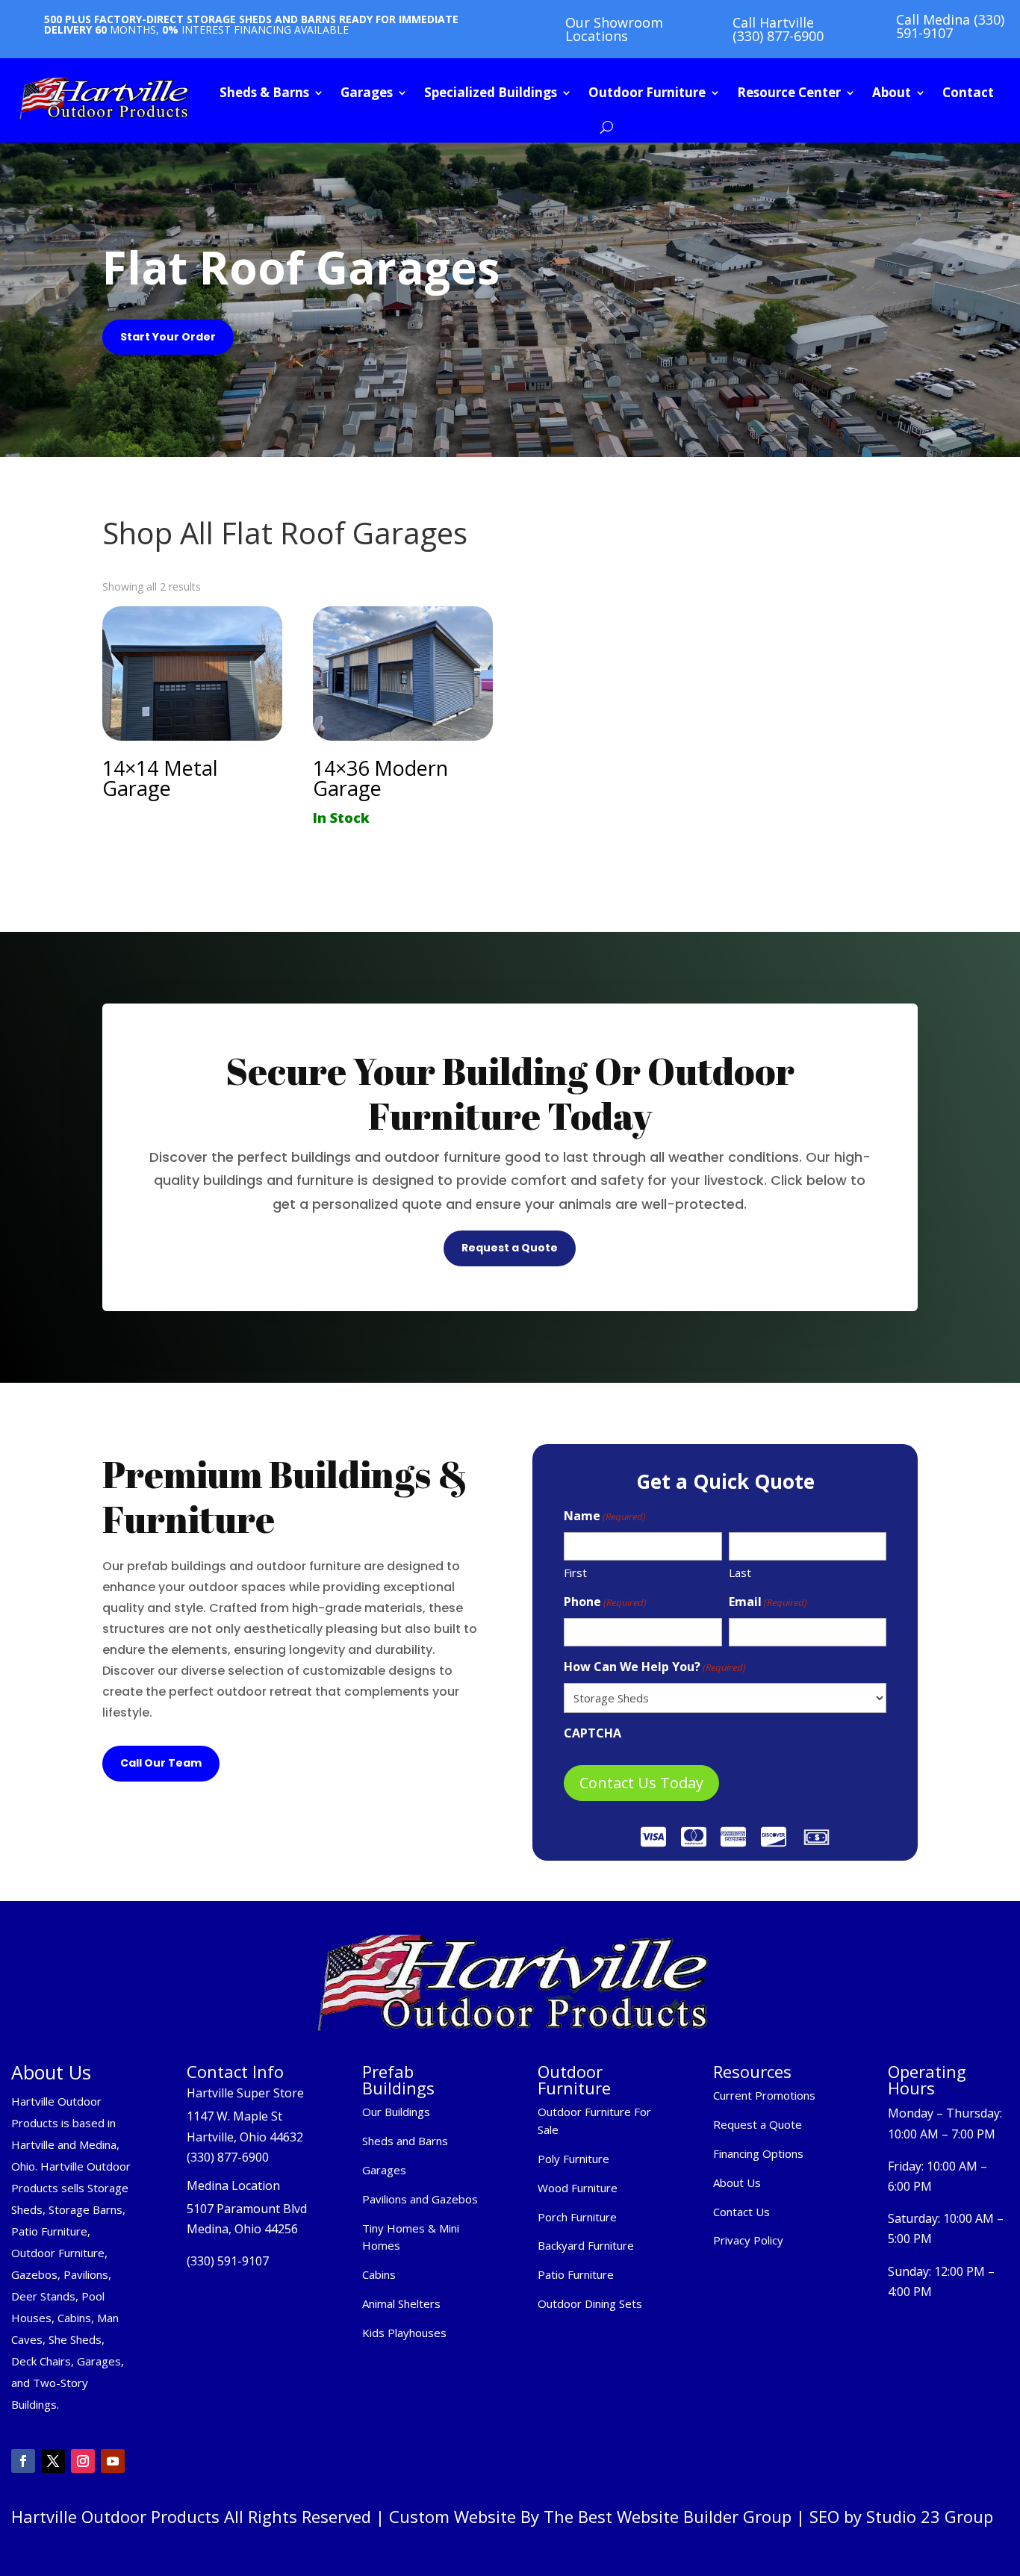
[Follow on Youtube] (113, 2461)
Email (768, 1602)
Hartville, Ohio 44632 (245, 2137)
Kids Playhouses (404, 2333)
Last (740, 1572)
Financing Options (758, 2153)
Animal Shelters (401, 2303)
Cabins (379, 2274)
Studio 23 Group (930, 2516)
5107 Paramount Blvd (247, 2209)
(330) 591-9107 (228, 2261)
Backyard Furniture (586, 2245)
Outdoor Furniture (647, 92)
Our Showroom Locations (614, 29)
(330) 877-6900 (228, 2157)
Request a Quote (510, 1248)
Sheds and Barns (405, 2141)
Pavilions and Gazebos (420, 2199)
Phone (605, 1602)
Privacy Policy (750, 2240)
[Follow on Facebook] (23, 2461)
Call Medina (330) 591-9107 (950, 26)
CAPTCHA (593, 1733)
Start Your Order (168, 337)
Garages (367, 92)
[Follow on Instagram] (83, 2461)
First (575, 1572)
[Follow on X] (53, 2461)
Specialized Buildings (491, 92)
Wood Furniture (578, 2188)
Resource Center (789, 92)
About (892, 92)
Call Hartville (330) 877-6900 (778, 29)
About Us (737, 2183)
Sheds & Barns (264, 92)
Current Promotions (764, 2095)
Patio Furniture (576, 2274)
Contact (968, 92)
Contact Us (741, 2212)
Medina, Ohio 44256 (242, 2229)
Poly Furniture (573, 2159)
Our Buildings (396, 2112)
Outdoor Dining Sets (590, 2303)
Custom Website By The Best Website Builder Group (590, 2516)
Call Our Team (161, 1763)
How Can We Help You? (655, 1667)
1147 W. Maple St (234, 2116)
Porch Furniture (577, 2217)
